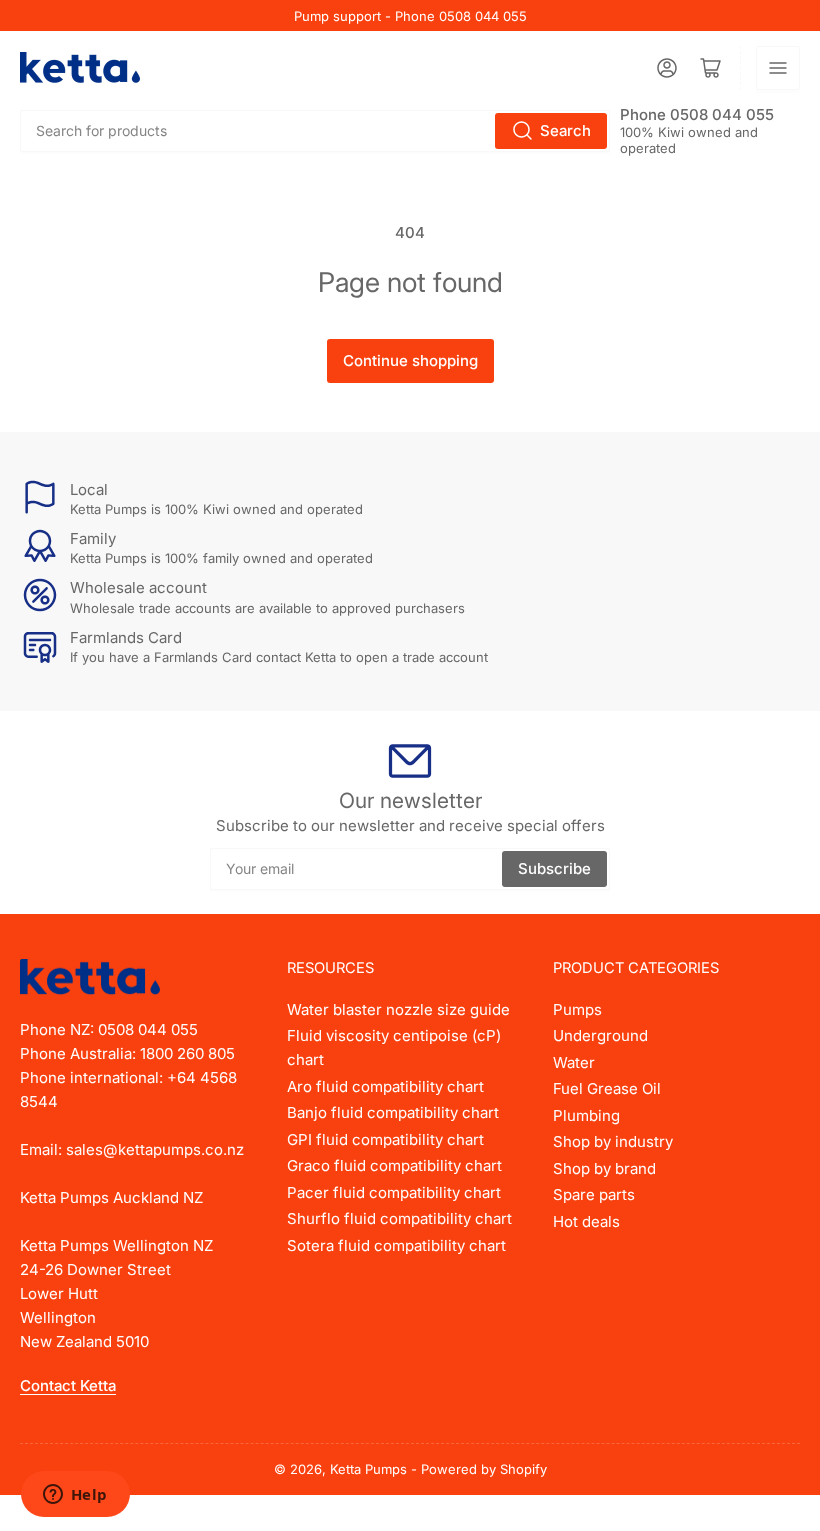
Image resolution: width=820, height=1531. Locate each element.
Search (565, 130)
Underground (600, 1035)
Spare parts (594, 1194)
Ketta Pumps (368, 1469)
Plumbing (586, 1115)
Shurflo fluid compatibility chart (399, 1218)
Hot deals (586, 1221)
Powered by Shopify (484, 1469)
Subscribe (554, 868)
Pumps (577, 1009)
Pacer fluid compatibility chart (394, 1192)
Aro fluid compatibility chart (385, 1086)
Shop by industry (613, 1141)
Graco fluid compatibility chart (394, 1165)
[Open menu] (778, 68)
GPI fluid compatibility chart (385, 1139)
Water (574, 1062)
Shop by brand (604, 1168)
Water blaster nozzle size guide (398, 1009)
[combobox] (315, 131)
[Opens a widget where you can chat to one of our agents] (75, 1496)
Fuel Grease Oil (607, 1088)
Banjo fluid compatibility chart (393, 1112)
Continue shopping (410, 360)
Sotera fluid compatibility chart (396, 1245)
